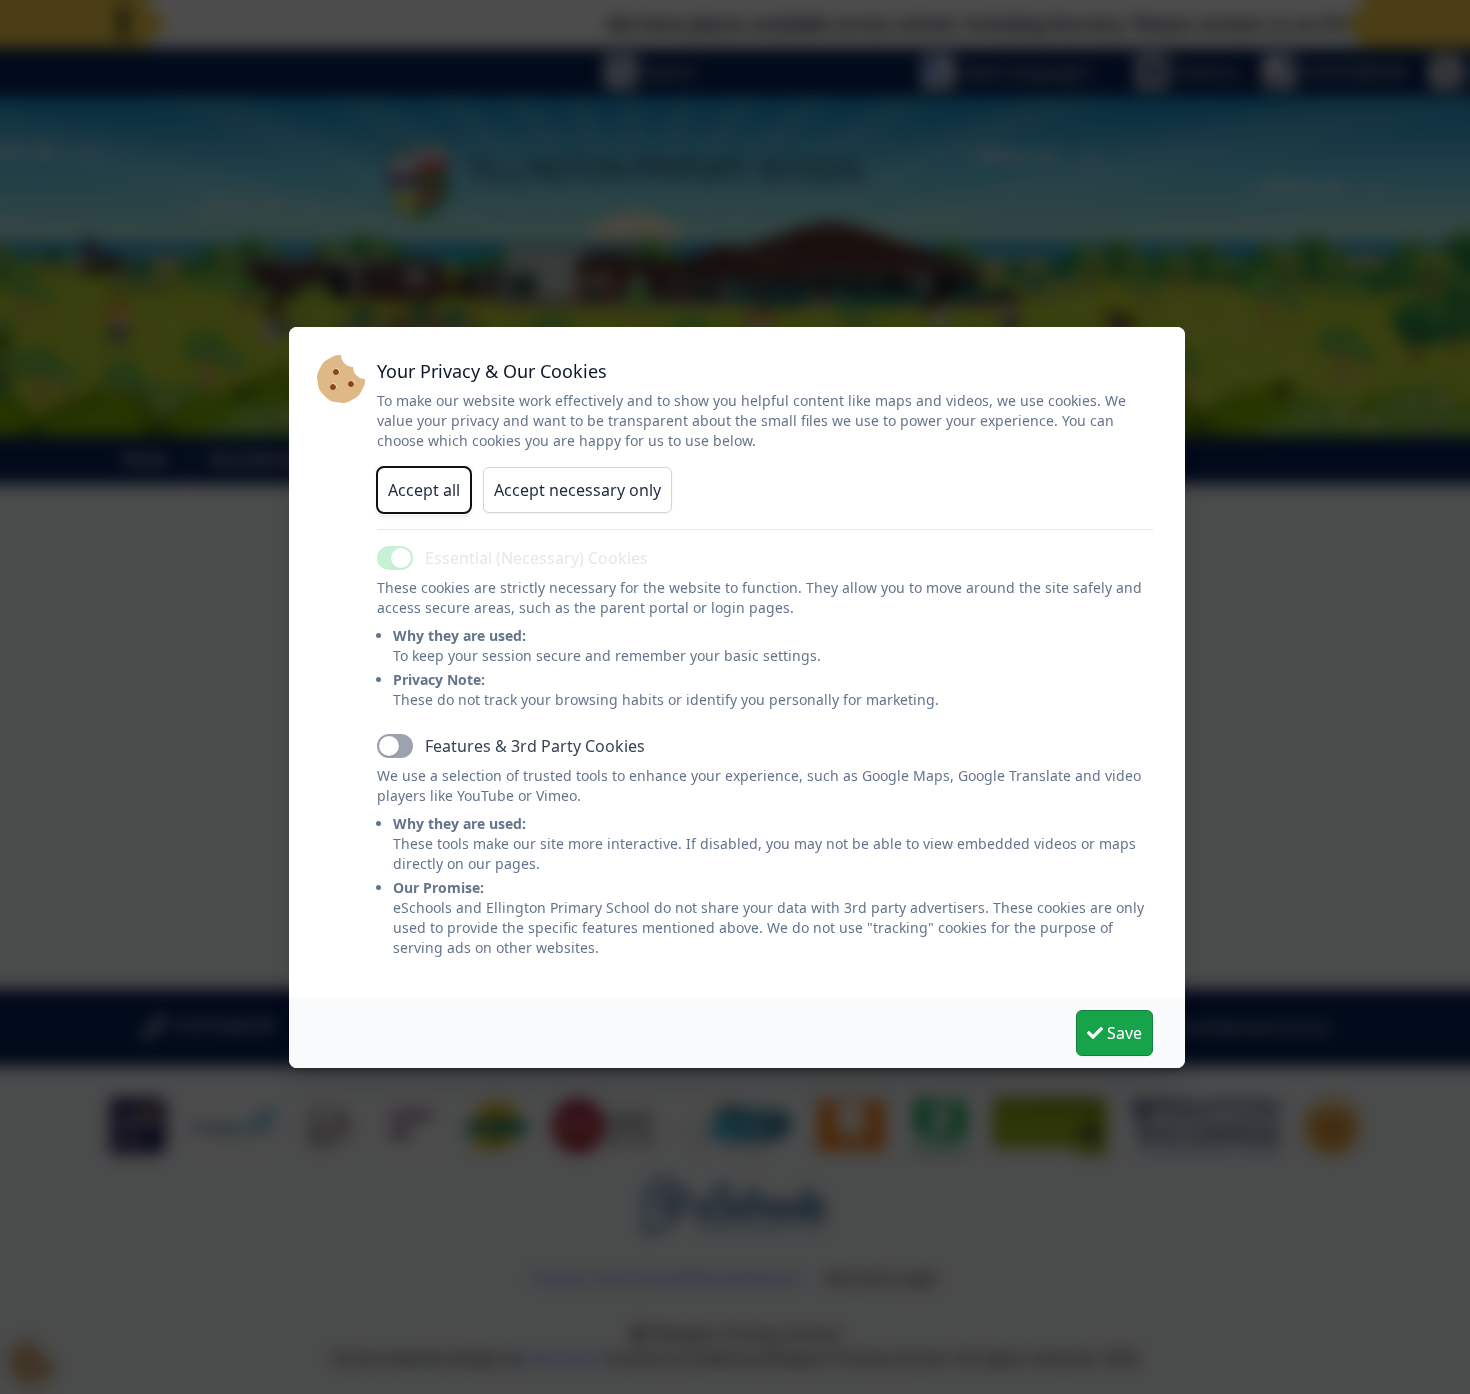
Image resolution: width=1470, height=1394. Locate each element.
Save (1122, 1033)
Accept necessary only (577, 490)
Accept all (424, 490)
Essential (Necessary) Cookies (536, 558)
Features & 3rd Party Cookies (535, 746)
